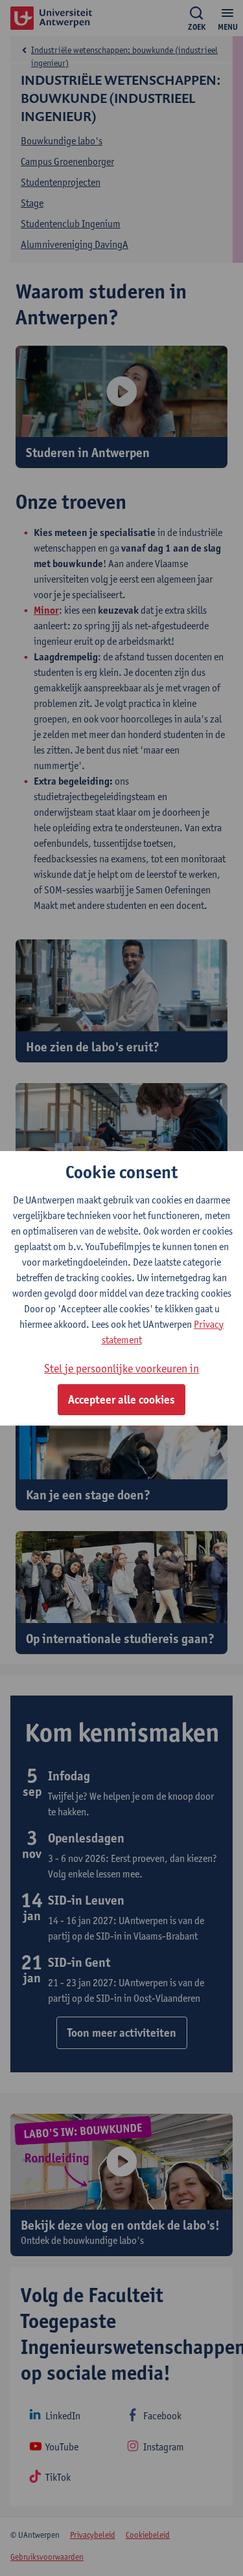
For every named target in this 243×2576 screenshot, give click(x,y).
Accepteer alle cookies (121, 1400)
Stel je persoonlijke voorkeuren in (121, 1368)
